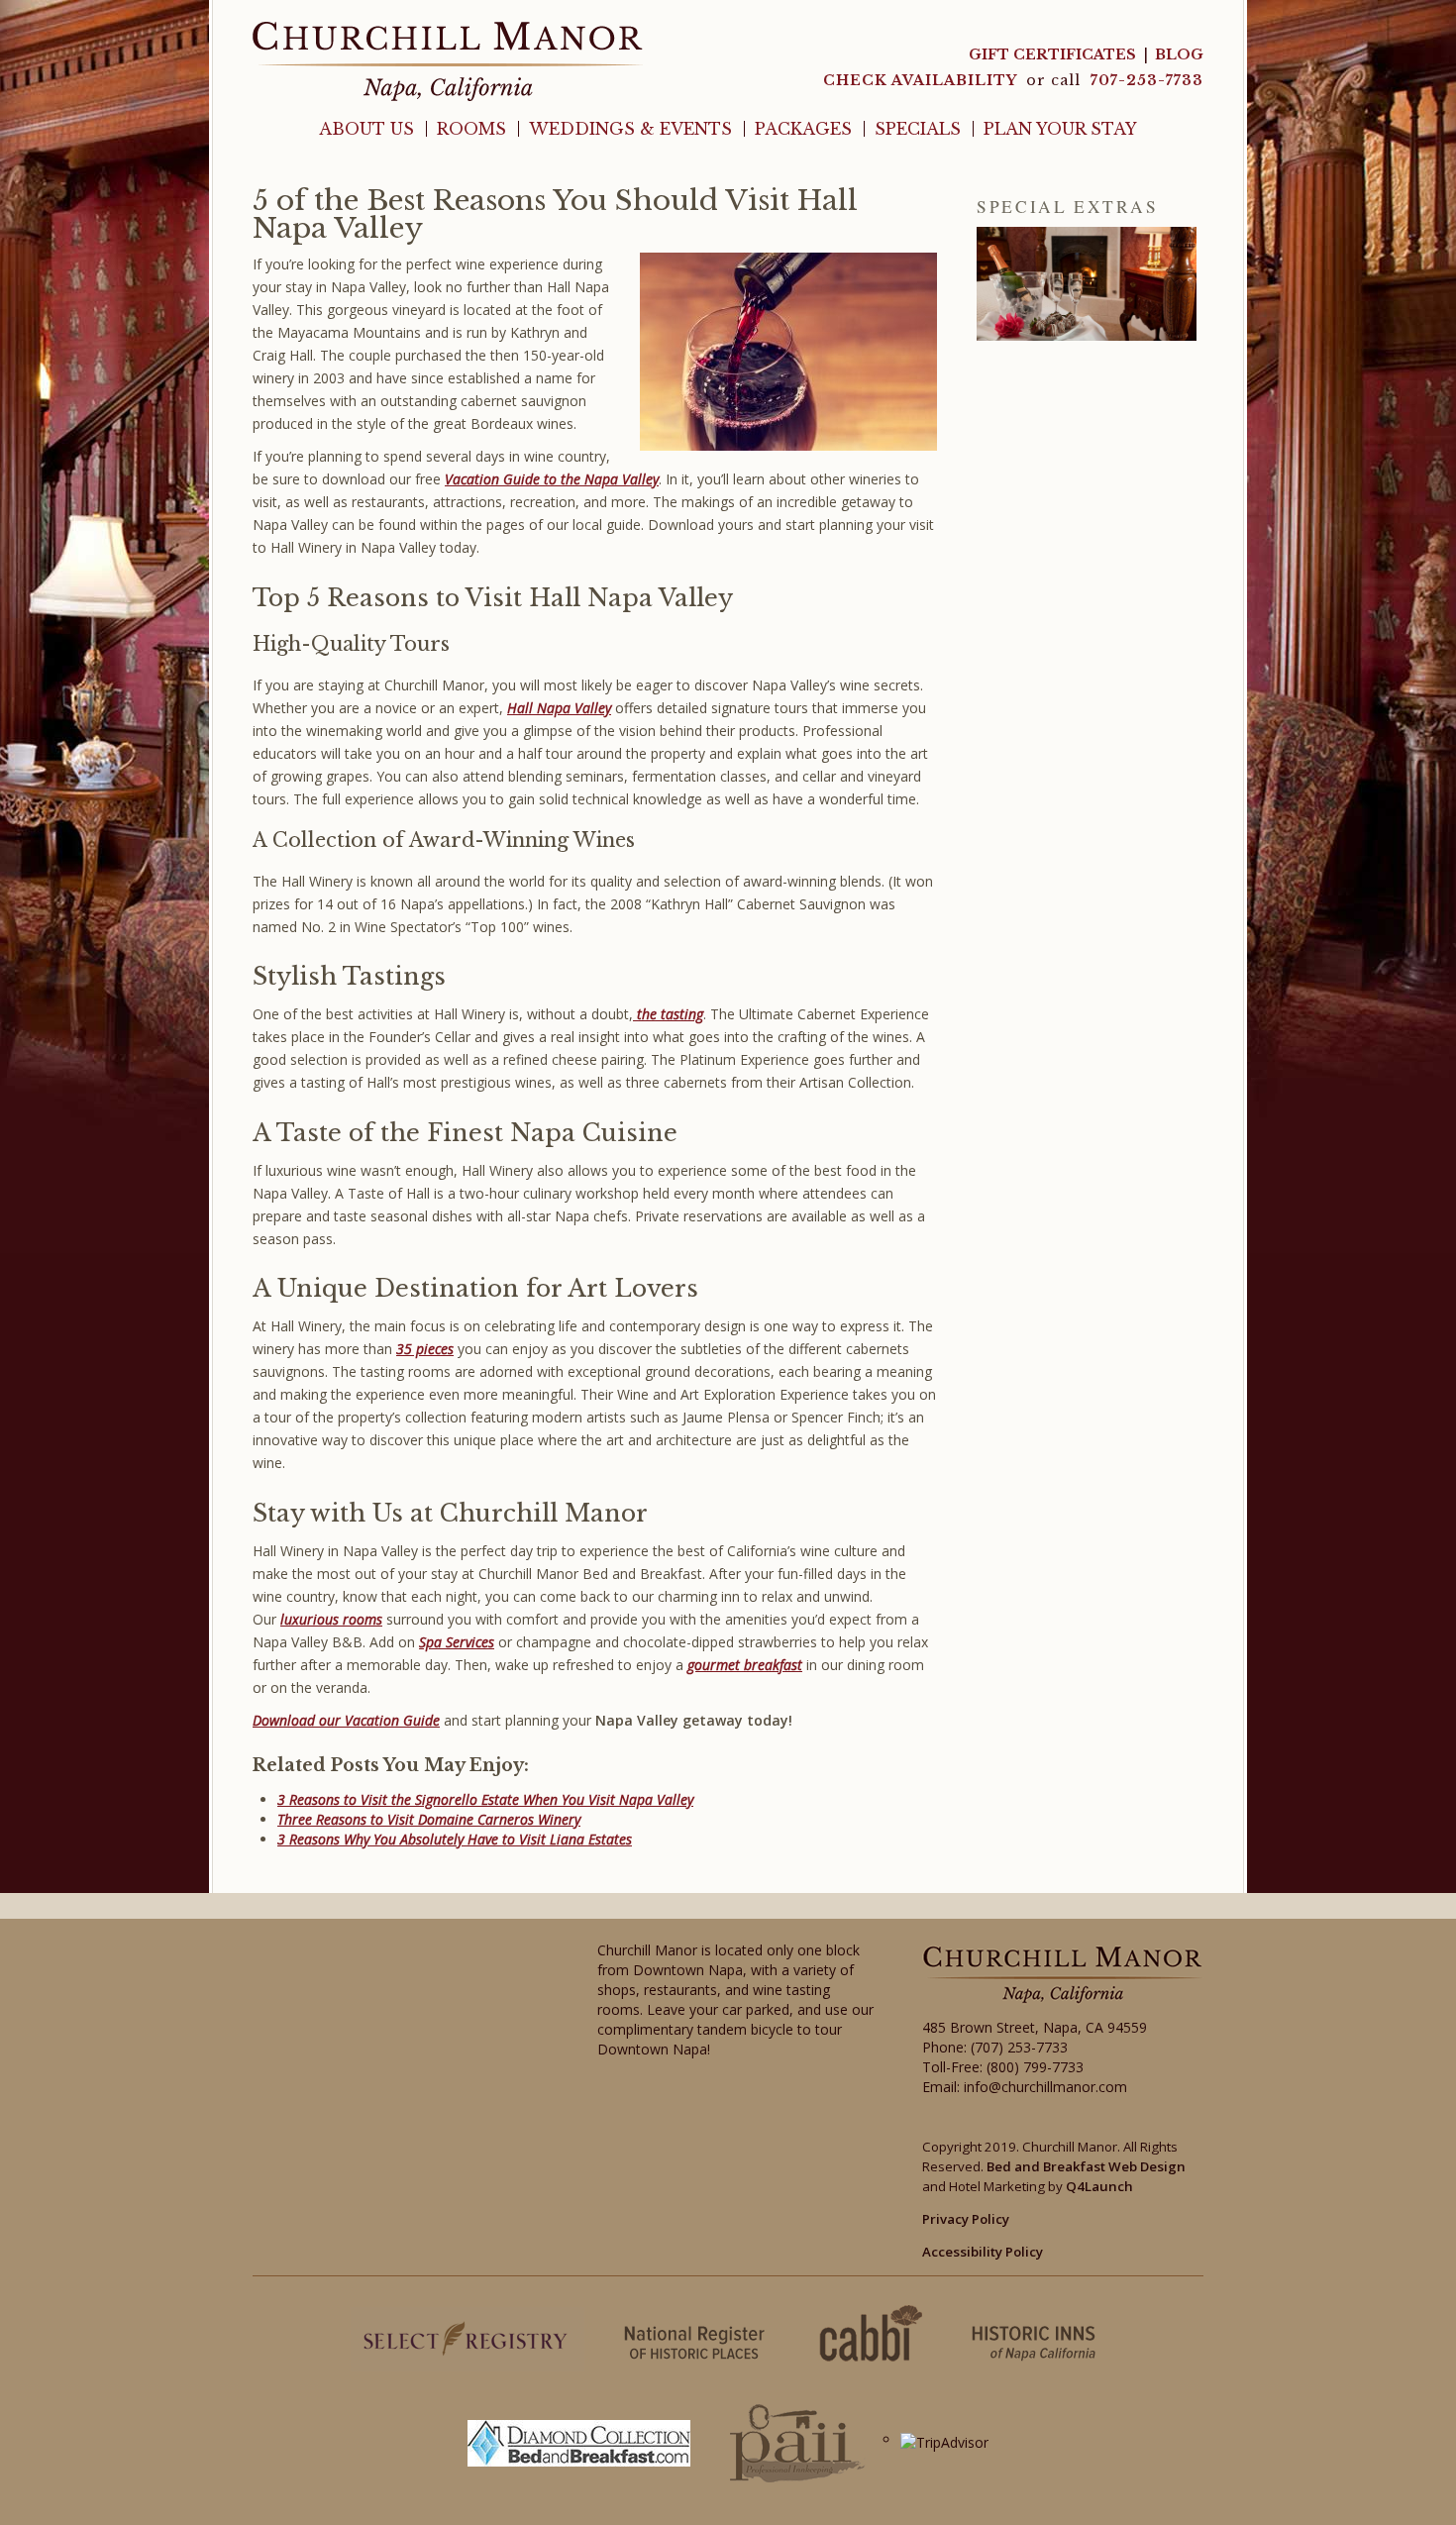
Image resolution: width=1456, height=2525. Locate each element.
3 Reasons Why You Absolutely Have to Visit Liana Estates (455, 1839)
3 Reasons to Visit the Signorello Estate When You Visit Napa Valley (485, 1799)
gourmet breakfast (745, 1665)
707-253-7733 (1147, 80)
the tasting (668, 1014)
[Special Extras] (1087, 284)
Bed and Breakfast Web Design (1086, 2166)
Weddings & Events (630, 129)
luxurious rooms (331, 1619)
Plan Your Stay (1060, 129)
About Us (366, 129)
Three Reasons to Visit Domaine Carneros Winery (429, 1819)
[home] (448, 60)
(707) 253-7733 (1019, 2047)
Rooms (471, 129)
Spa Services (457, 1642)
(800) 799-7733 (1035, 2067)
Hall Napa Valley (559, 708)
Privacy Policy (966, 2219)
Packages (803, 129)
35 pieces (425, 1349)
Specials (918, 129)
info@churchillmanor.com (1045, 2087)
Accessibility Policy (983, 2252)
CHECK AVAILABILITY (922, 80)
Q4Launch (1099, 2186)
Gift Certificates (1052, 54)
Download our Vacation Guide (346, 1720)
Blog (1179, 54)
